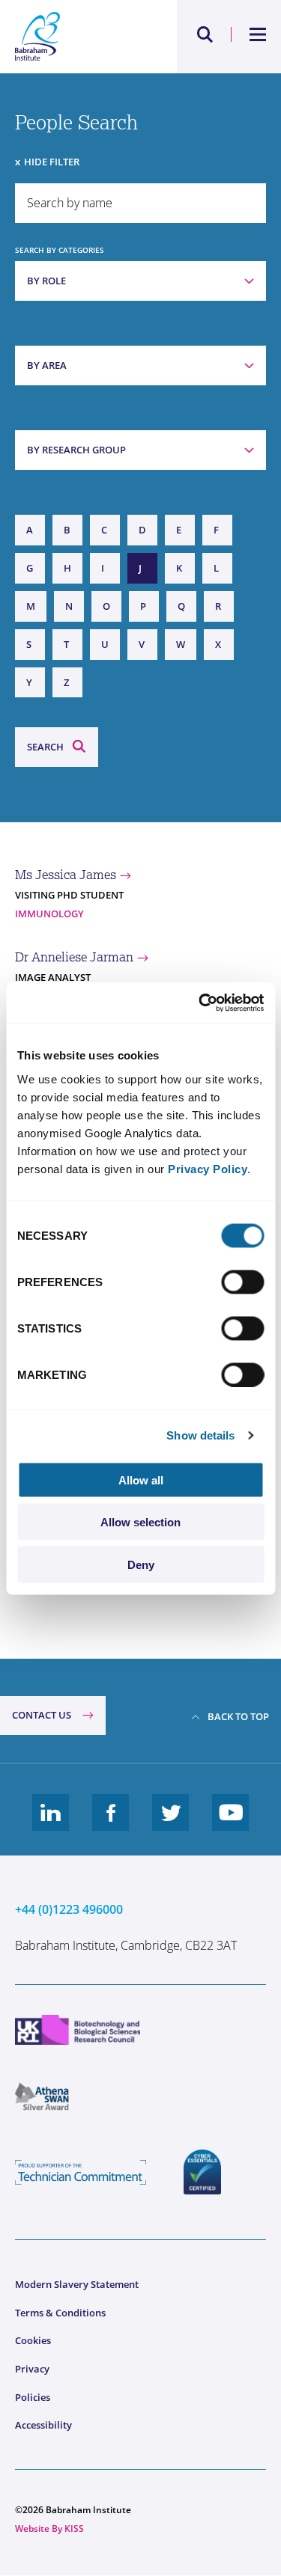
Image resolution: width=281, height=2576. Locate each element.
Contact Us (42, 1715)
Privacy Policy (208, 1168)
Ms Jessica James (66, 875)
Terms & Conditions (60, 2313)
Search (45, 747)
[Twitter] (171, 1824)
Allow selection (140, 1522)
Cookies (33, 2340)
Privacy (32, 2369)
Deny (141, 1564)
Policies (33, 2397)
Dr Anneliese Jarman (74, 957)
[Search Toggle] (205, 34)
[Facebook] (111, 1824)
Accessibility (43, 2425)
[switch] (242, 1282)
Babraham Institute (78, 37)
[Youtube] (231, 1824)
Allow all (141, 1480)
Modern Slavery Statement (77, 2284)
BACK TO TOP (238, 1716)
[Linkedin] (51, 1824)
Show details (200, 1435)
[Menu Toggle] (258, 34)
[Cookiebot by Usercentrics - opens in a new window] (200, 1003)
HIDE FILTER (52, 162)
